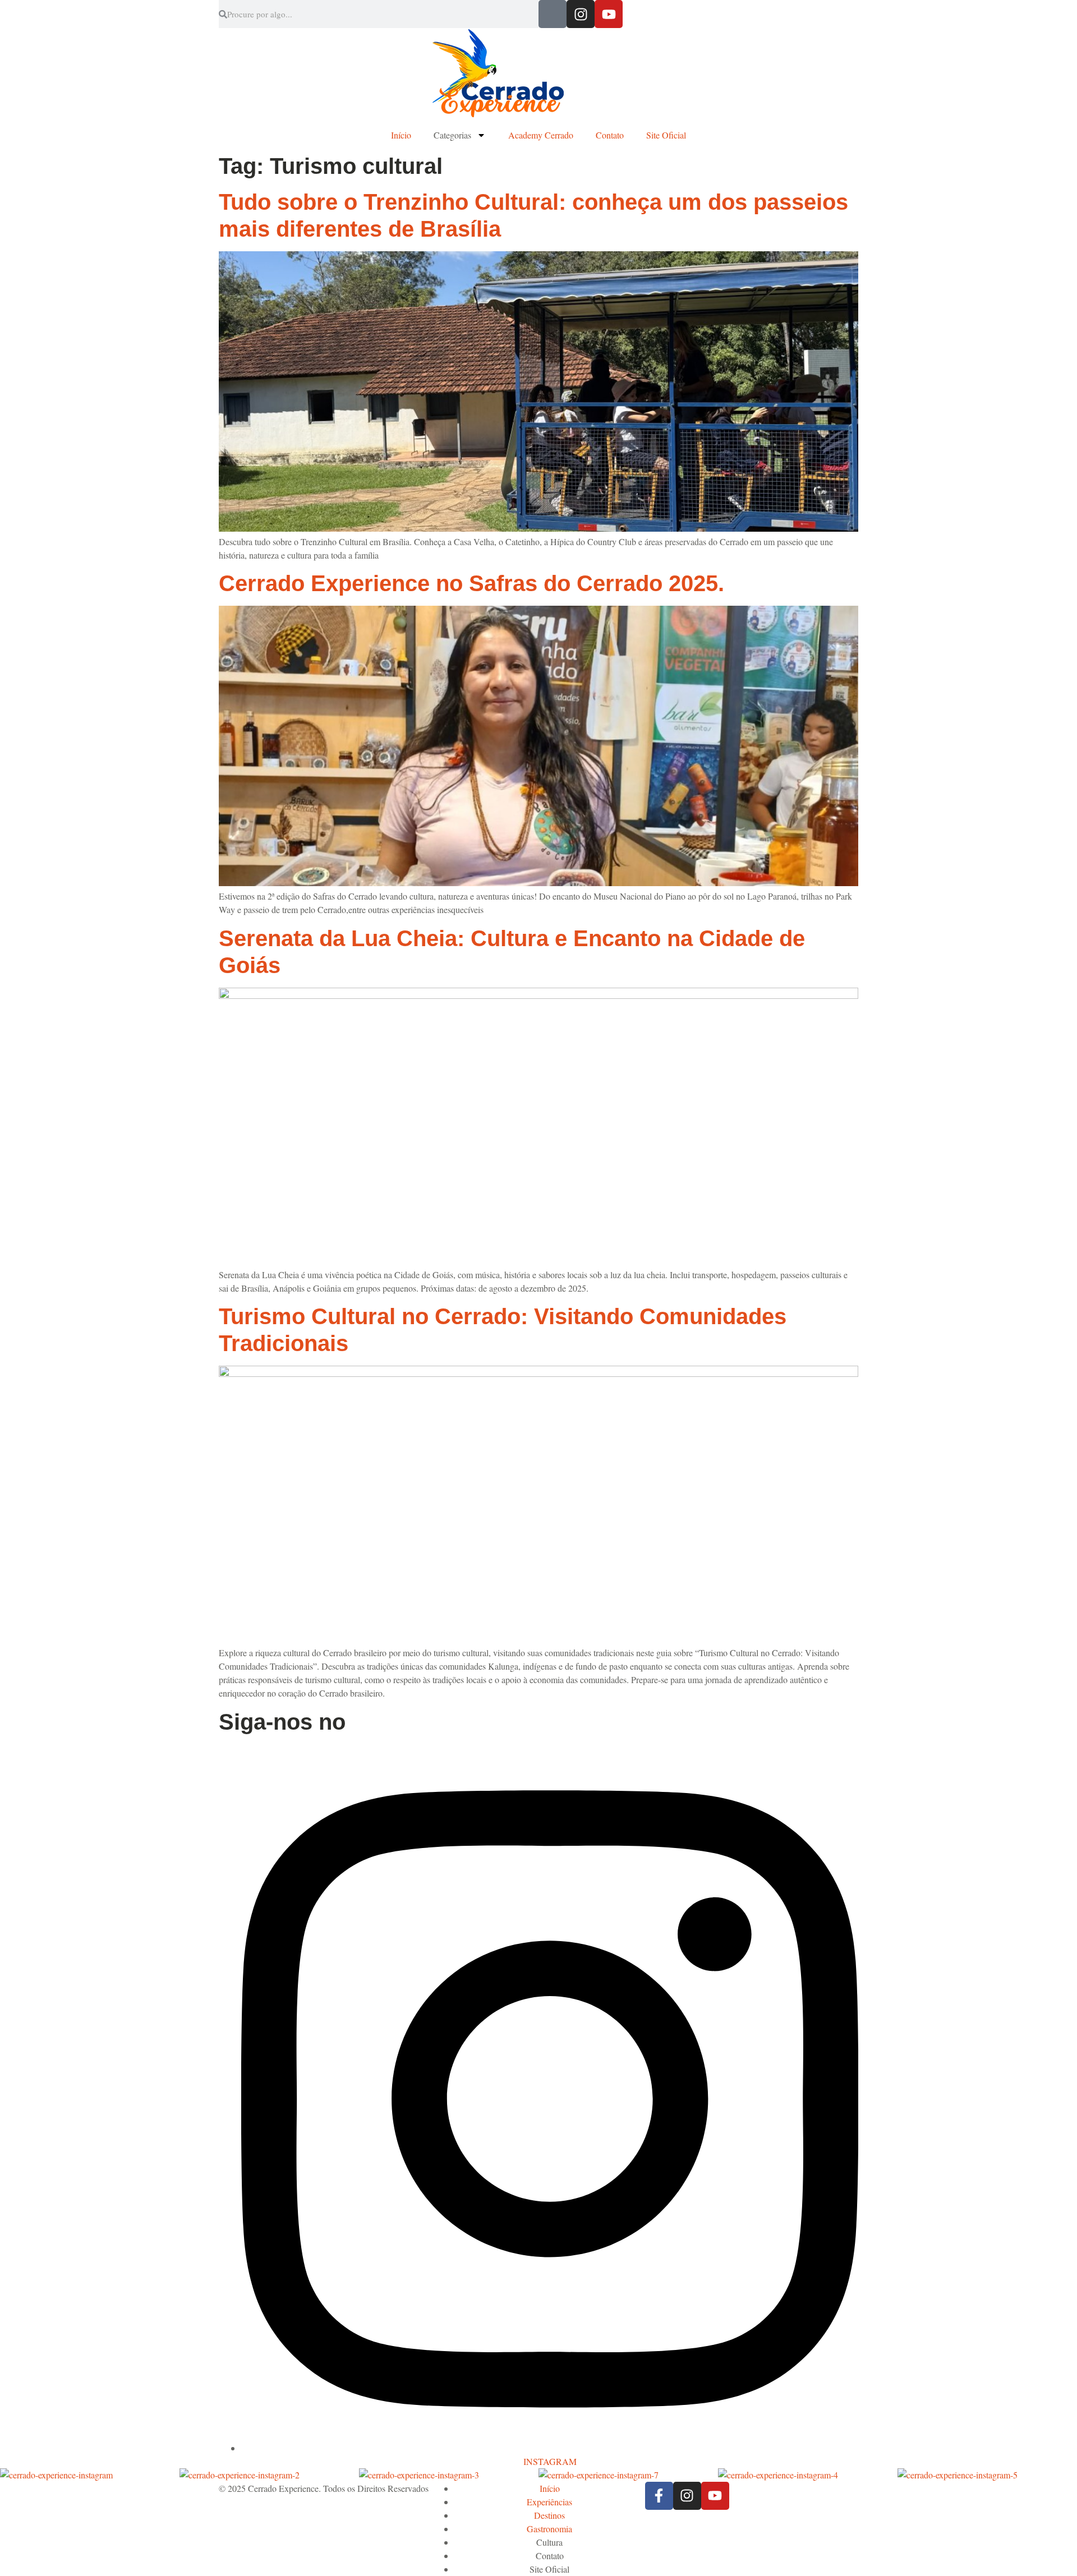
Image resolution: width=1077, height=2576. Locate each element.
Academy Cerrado (541, 135)
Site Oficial (666, 135)
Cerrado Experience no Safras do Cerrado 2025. (471, 583)
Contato (610, 135)
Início (401, 135)
